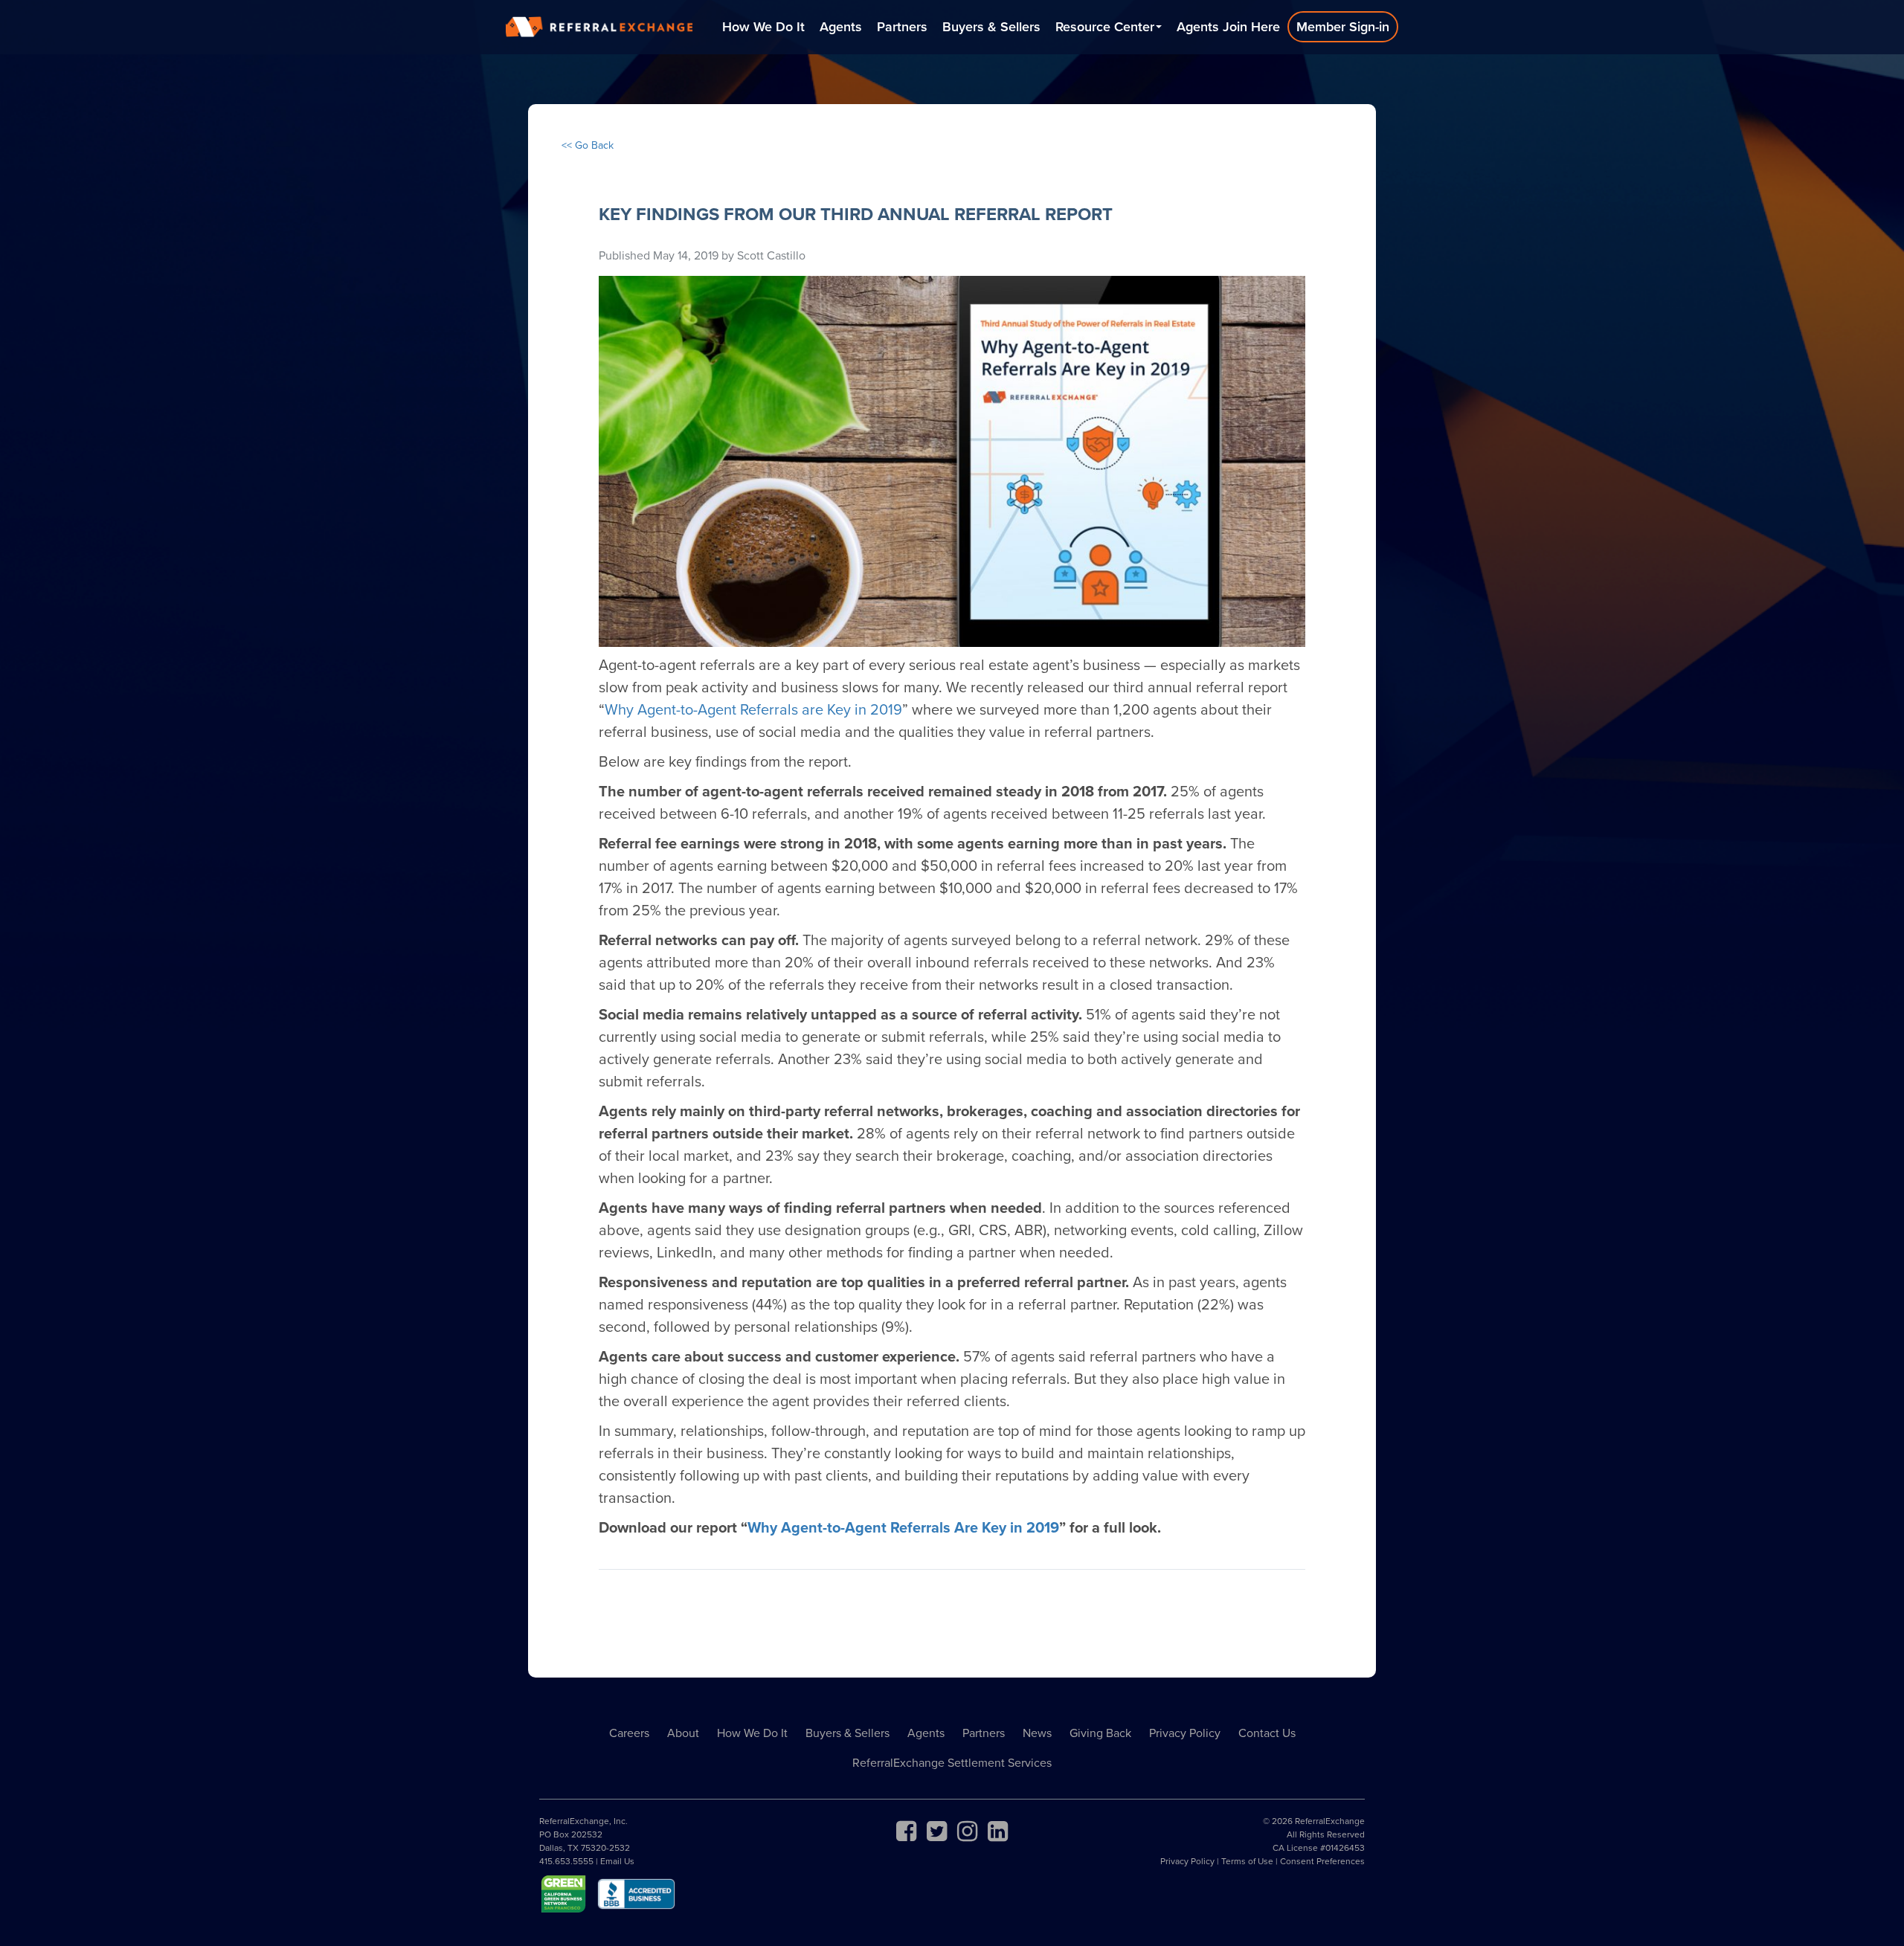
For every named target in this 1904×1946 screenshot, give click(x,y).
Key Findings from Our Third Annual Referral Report (856, 215)
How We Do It (763, 27)
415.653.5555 (566, 1861)
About (683, 1733)
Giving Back (1100, 1733)
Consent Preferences (1322, 1861)
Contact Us (1267, 1733)
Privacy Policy (1185, 1733)
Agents (841, 27)
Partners (902, 27)
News (1037, 1733)
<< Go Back (588, 145)
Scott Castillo (771, 256)
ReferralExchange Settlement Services (952, 1763)
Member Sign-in (1343, 27)
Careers (629, 1733)
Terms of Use (1247, 1861)
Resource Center (1105, 27)
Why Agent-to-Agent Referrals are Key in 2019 (753, 710)
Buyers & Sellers (991, 27)
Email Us (617, 1861)
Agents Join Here (1228, 27)
